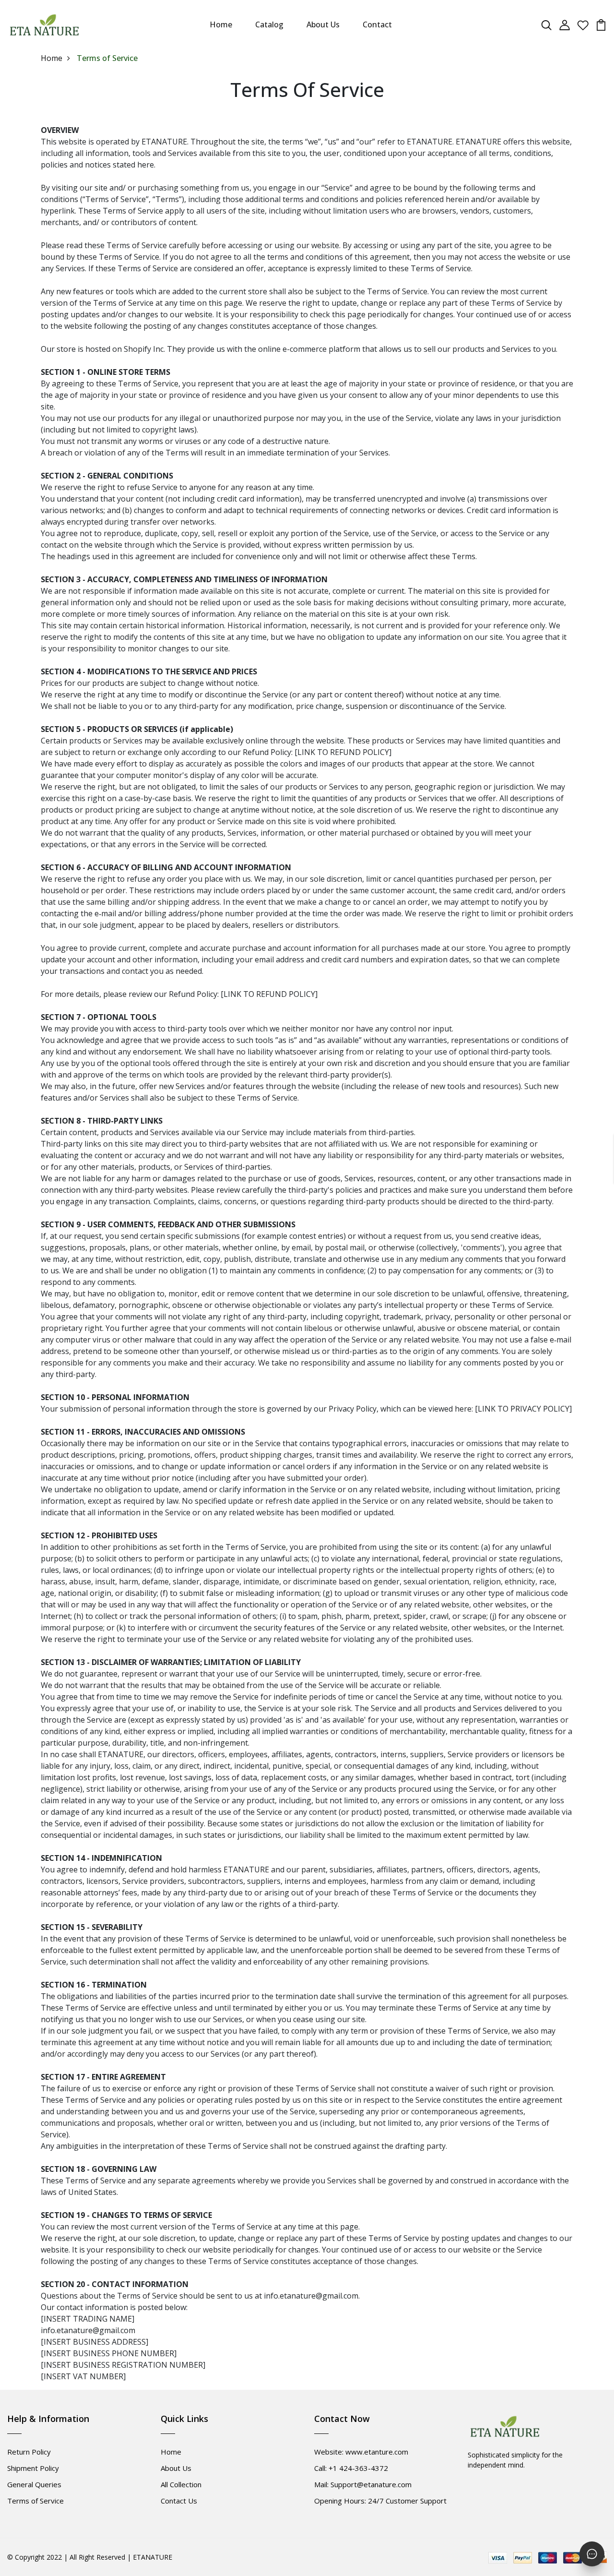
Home (221, 24)
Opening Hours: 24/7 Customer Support (380, 2501)
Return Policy (29, 2452)
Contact (377, 24)
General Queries (34, 2484)
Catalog (269, 24)
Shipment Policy (33, 2468)
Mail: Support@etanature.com (363, 2484)
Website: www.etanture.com (361, 2452)
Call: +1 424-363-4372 (351, 2468)
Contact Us (179, 2501)
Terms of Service (35, 2501)
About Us (323, 24)
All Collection (181, 2484)
